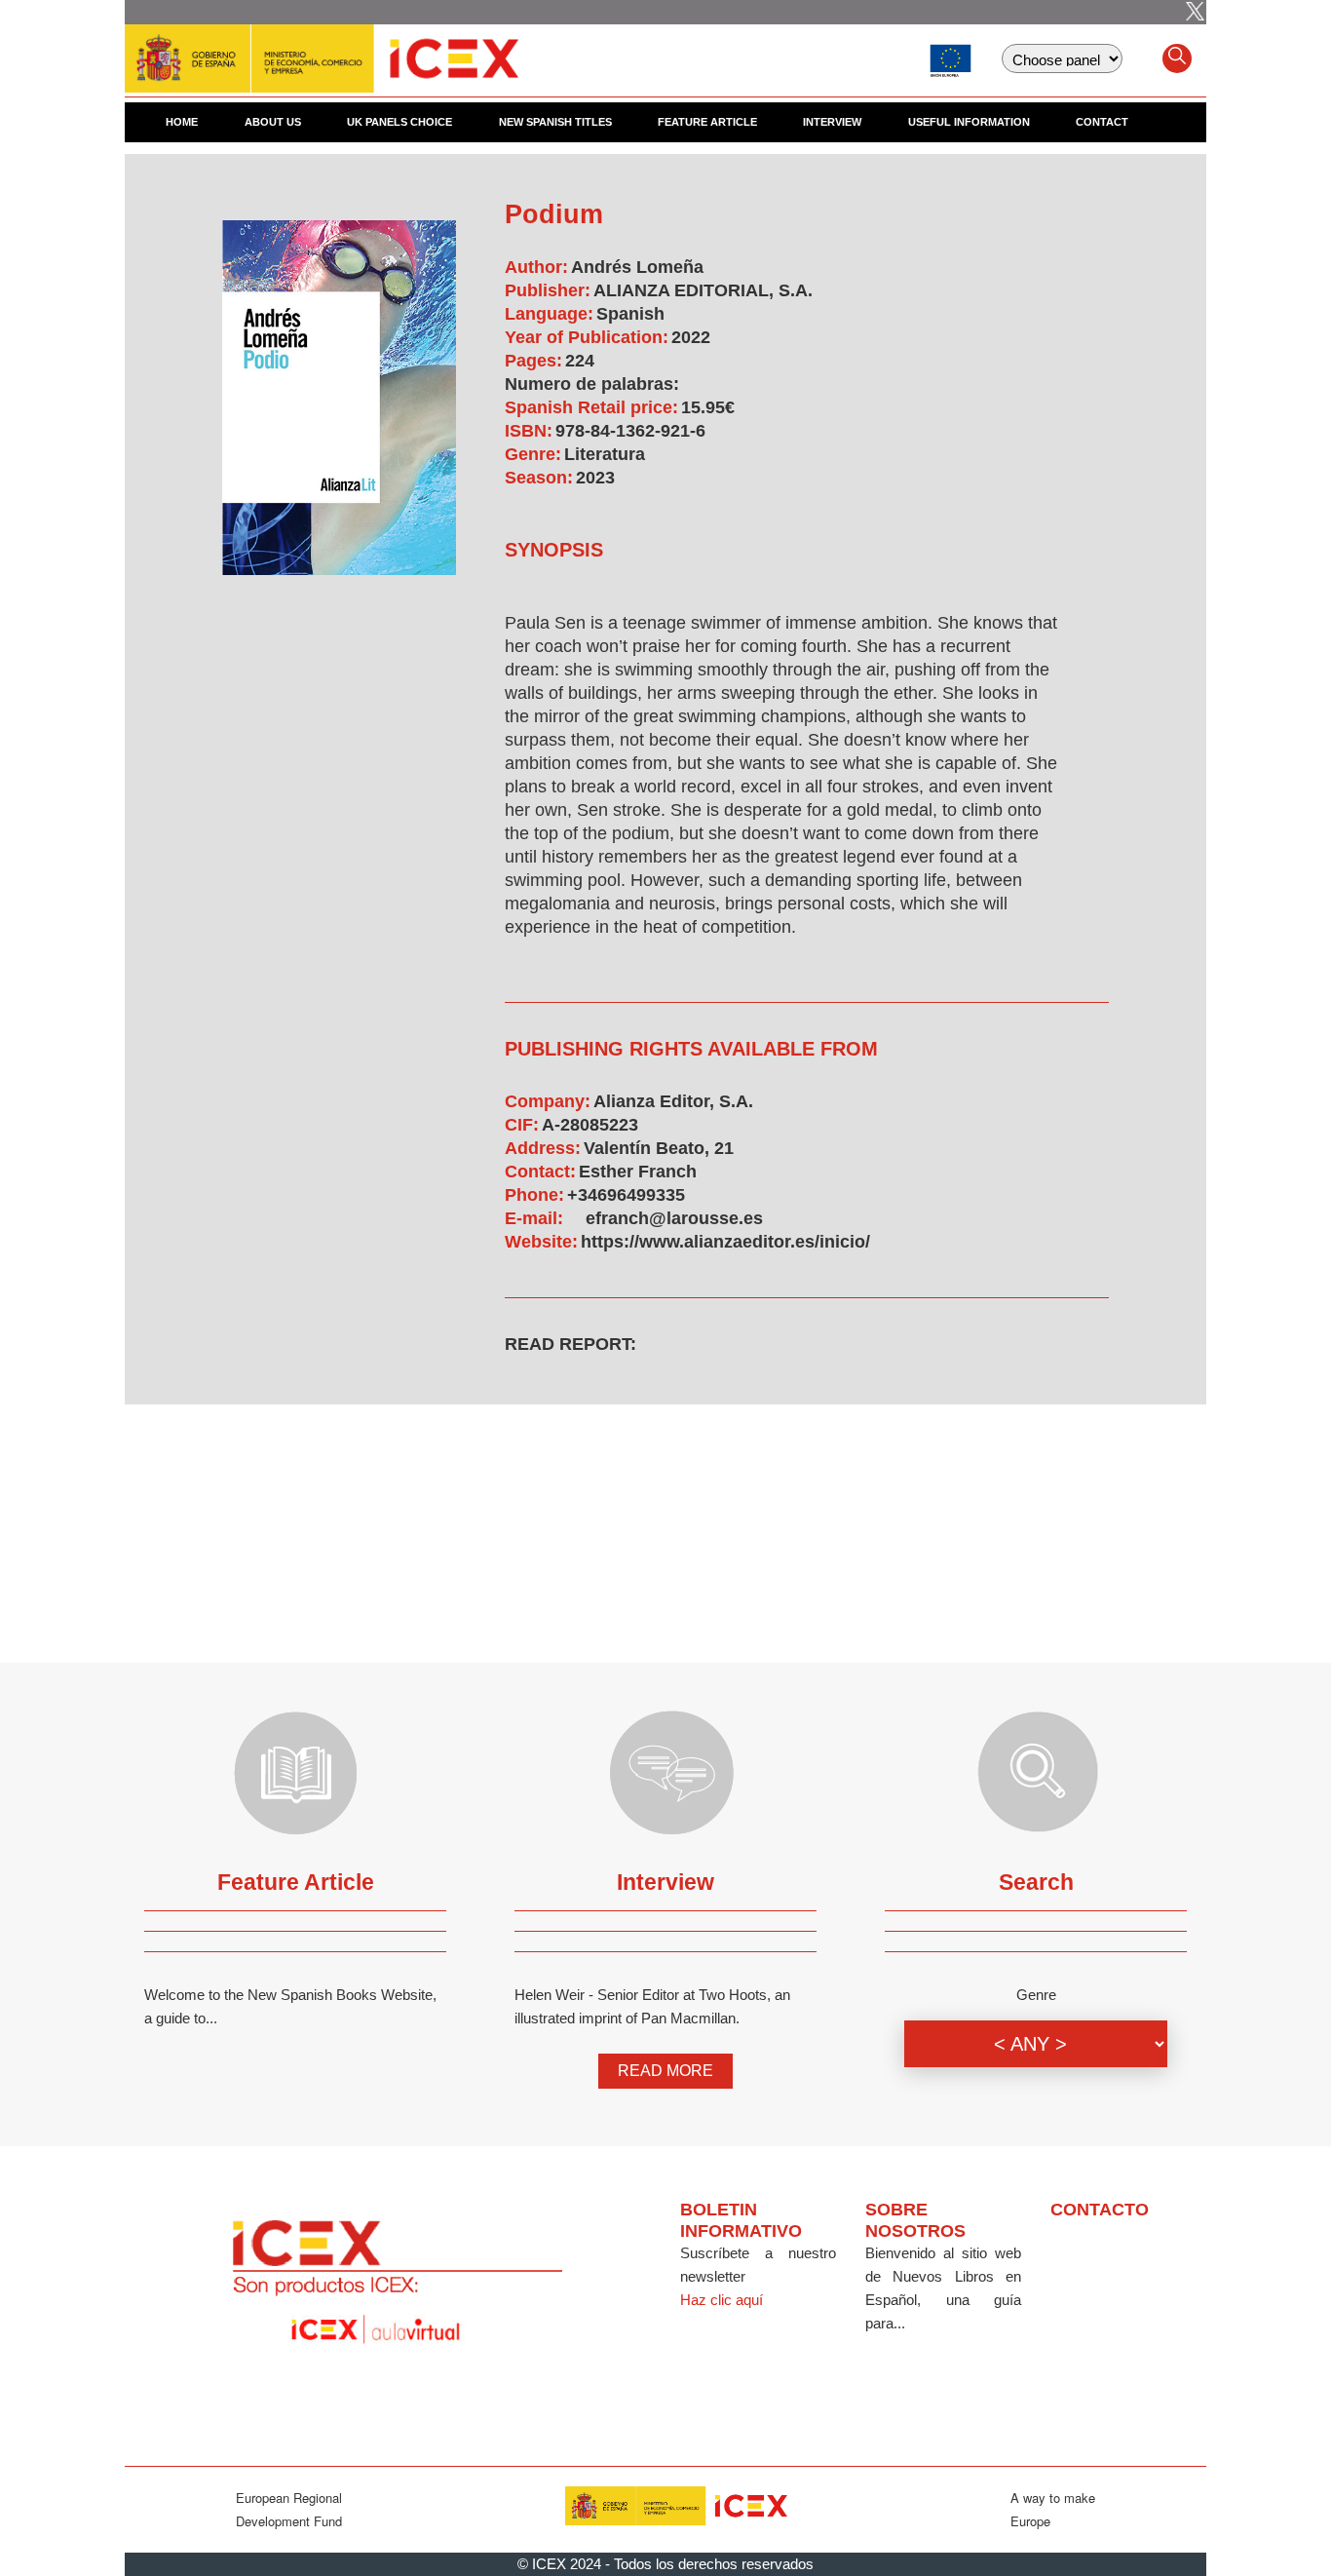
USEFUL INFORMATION (969, 122)
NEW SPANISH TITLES (555, 122)
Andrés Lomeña (637, 267)
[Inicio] (322, 49)
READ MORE (665, 2071)
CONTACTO (1100, 2210)
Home (182, 122)
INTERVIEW (832, 122)
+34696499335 (626, 1195)
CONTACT (1102, 122)
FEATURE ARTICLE (707, 122)
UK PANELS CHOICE (399, 122)
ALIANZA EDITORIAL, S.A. (703, 290)
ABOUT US (273, 122)
